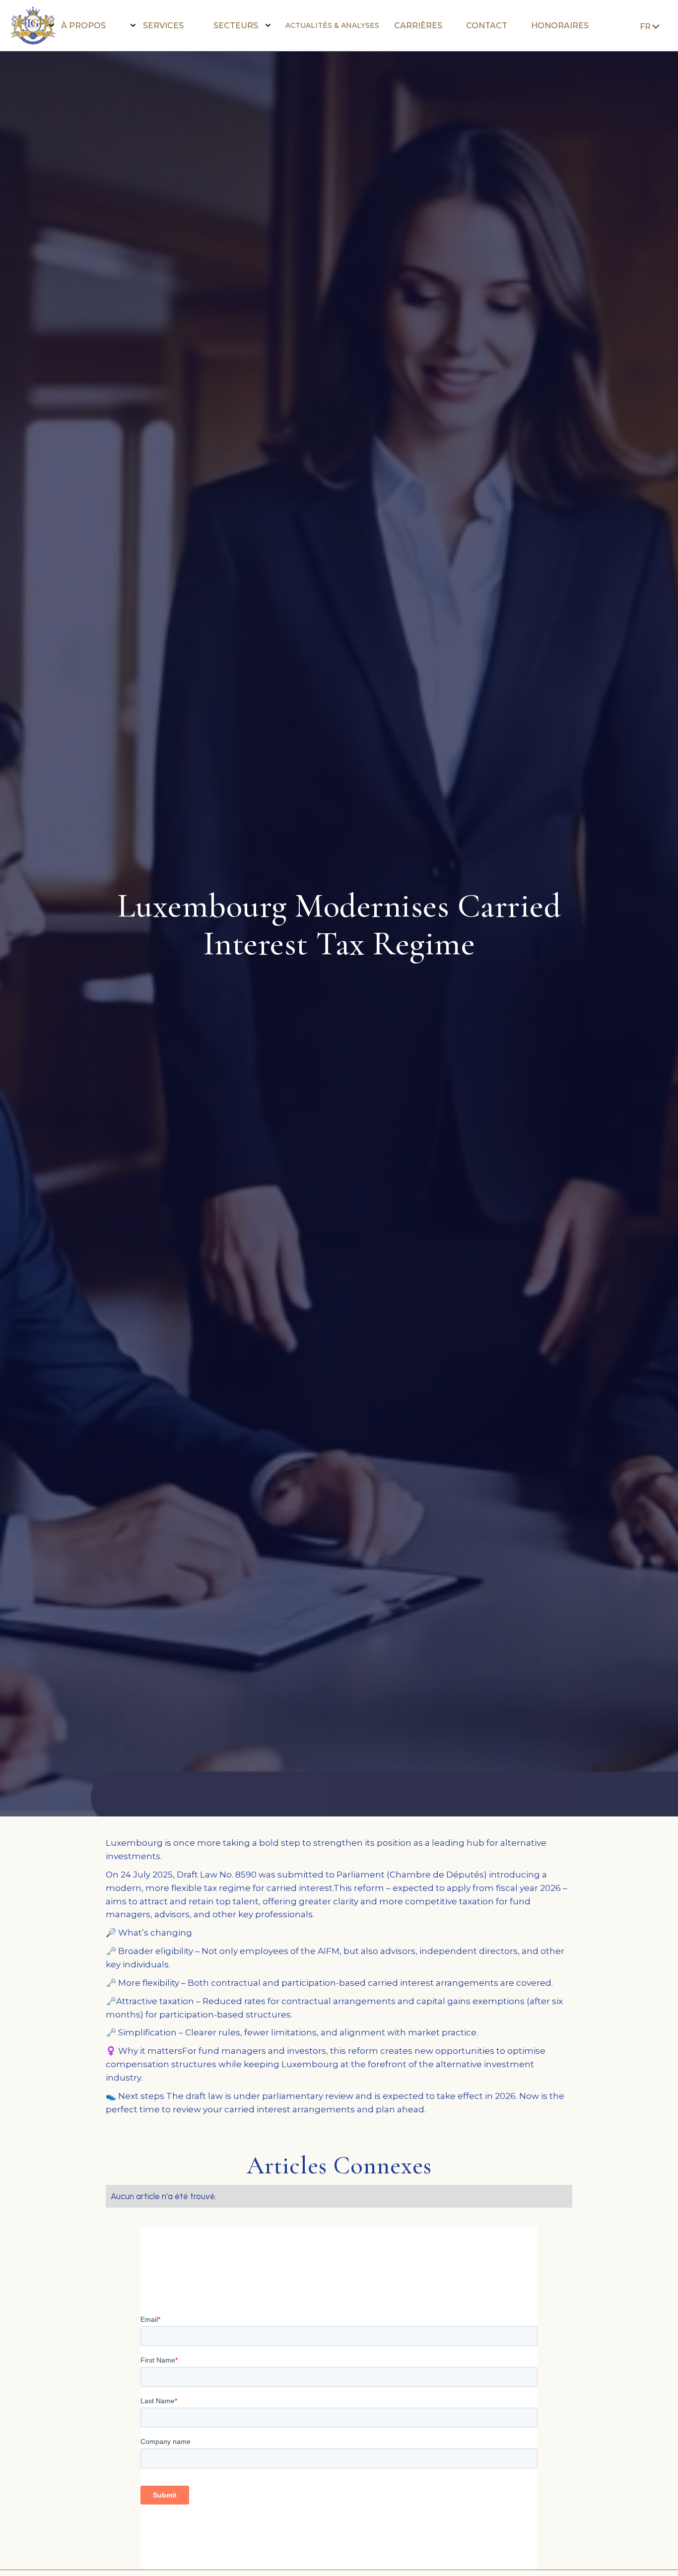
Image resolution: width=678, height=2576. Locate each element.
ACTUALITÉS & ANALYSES (332, 25)
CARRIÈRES (418, 26)
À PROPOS (83, 26)
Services (163, 26)
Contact (487, 26)
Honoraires (560, 26)
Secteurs (236, 26)
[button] (80, 26)
